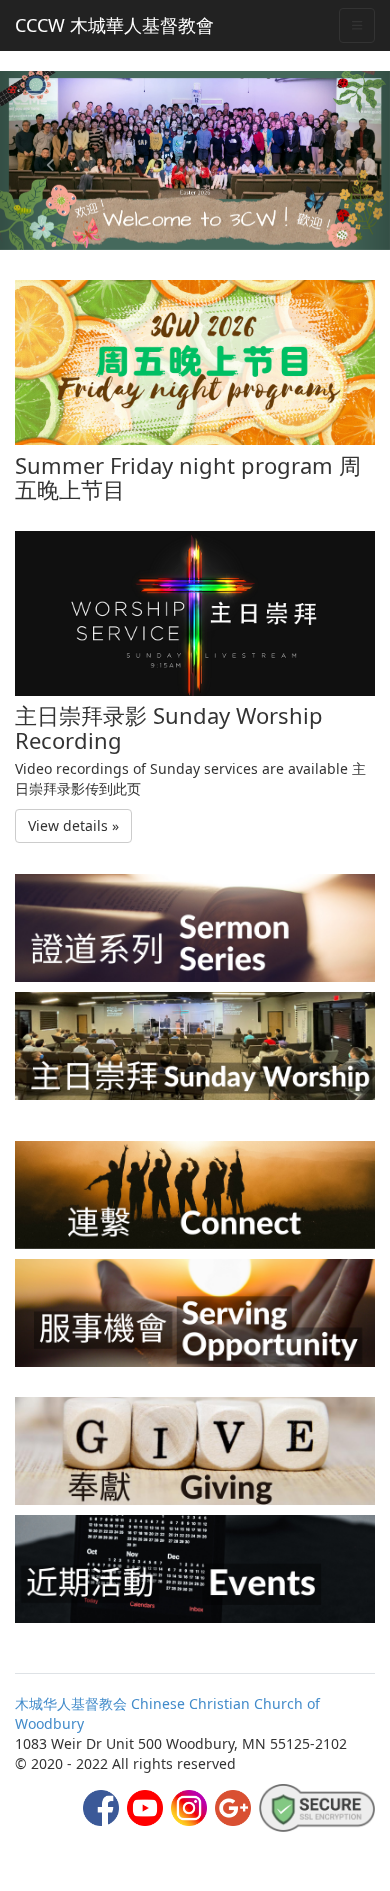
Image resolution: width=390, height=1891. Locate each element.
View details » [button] (73, 825)
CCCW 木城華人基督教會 (114, 25)
